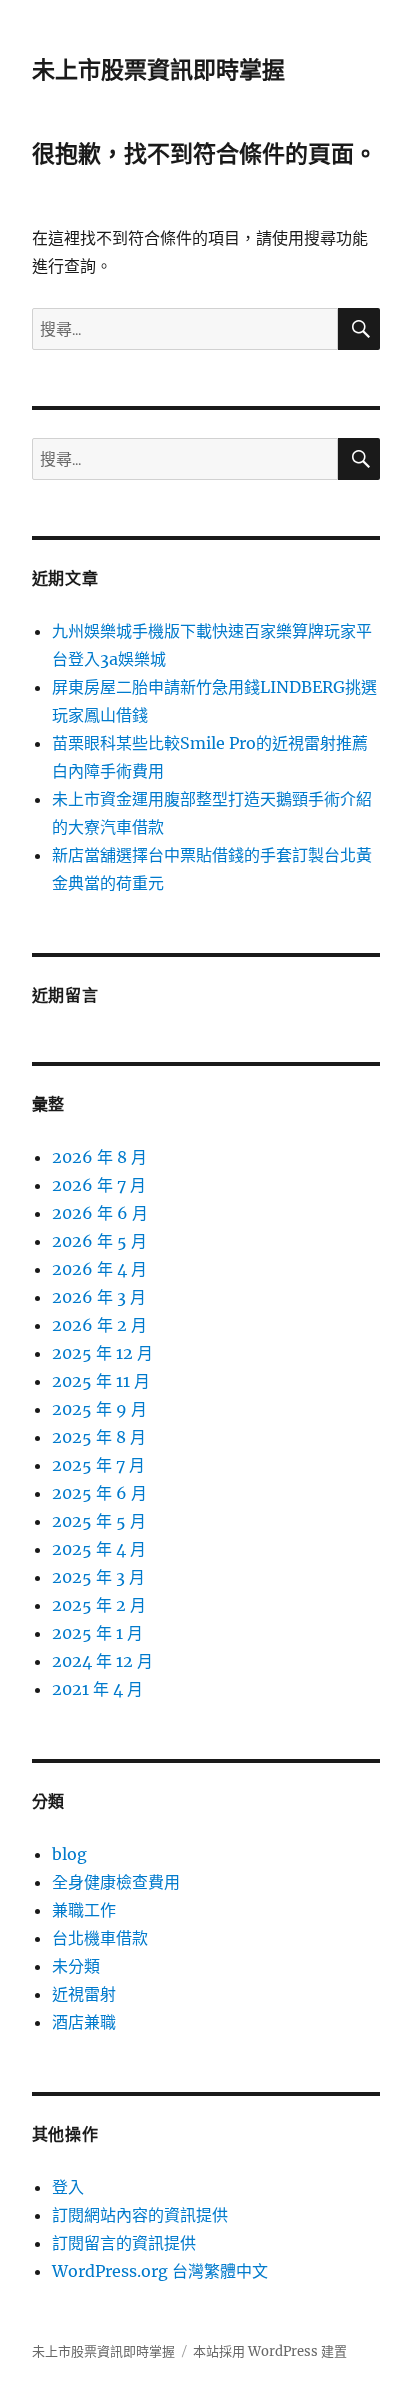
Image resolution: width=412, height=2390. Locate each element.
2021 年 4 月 (97, 1689)
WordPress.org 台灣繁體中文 (160, 2271)
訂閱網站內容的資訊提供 (140, 2215)
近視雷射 (84, 1994)
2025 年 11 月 (101, 1381)
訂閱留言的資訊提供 (124, 2243)
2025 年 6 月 (99, 1493)
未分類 (76, 1966)
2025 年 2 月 (99, 1605)
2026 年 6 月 (100, 1213)
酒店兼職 (84, 2022)
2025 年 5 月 (99, 1521)
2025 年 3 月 (98, 1577)
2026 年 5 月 (99, 1241)
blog (69, 1854)
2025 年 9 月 (99, 1409)
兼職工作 (84, 1910)
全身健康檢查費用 (116, 1882)
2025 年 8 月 (99, 1437)
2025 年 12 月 (102, 1353)
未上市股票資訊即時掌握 (158, 70)
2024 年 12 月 (102, 1661)
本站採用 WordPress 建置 (270, 2351)
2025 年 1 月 (97, 1633)
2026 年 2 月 (99, 1325)
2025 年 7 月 (98, 1465)
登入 (68, 2187)
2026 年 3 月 (99, 1297)
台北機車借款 (100, 1938)
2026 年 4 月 (99, 1269)
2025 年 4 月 (99, 1549)
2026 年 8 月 (99, 1157)
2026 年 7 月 (99, 1185)
